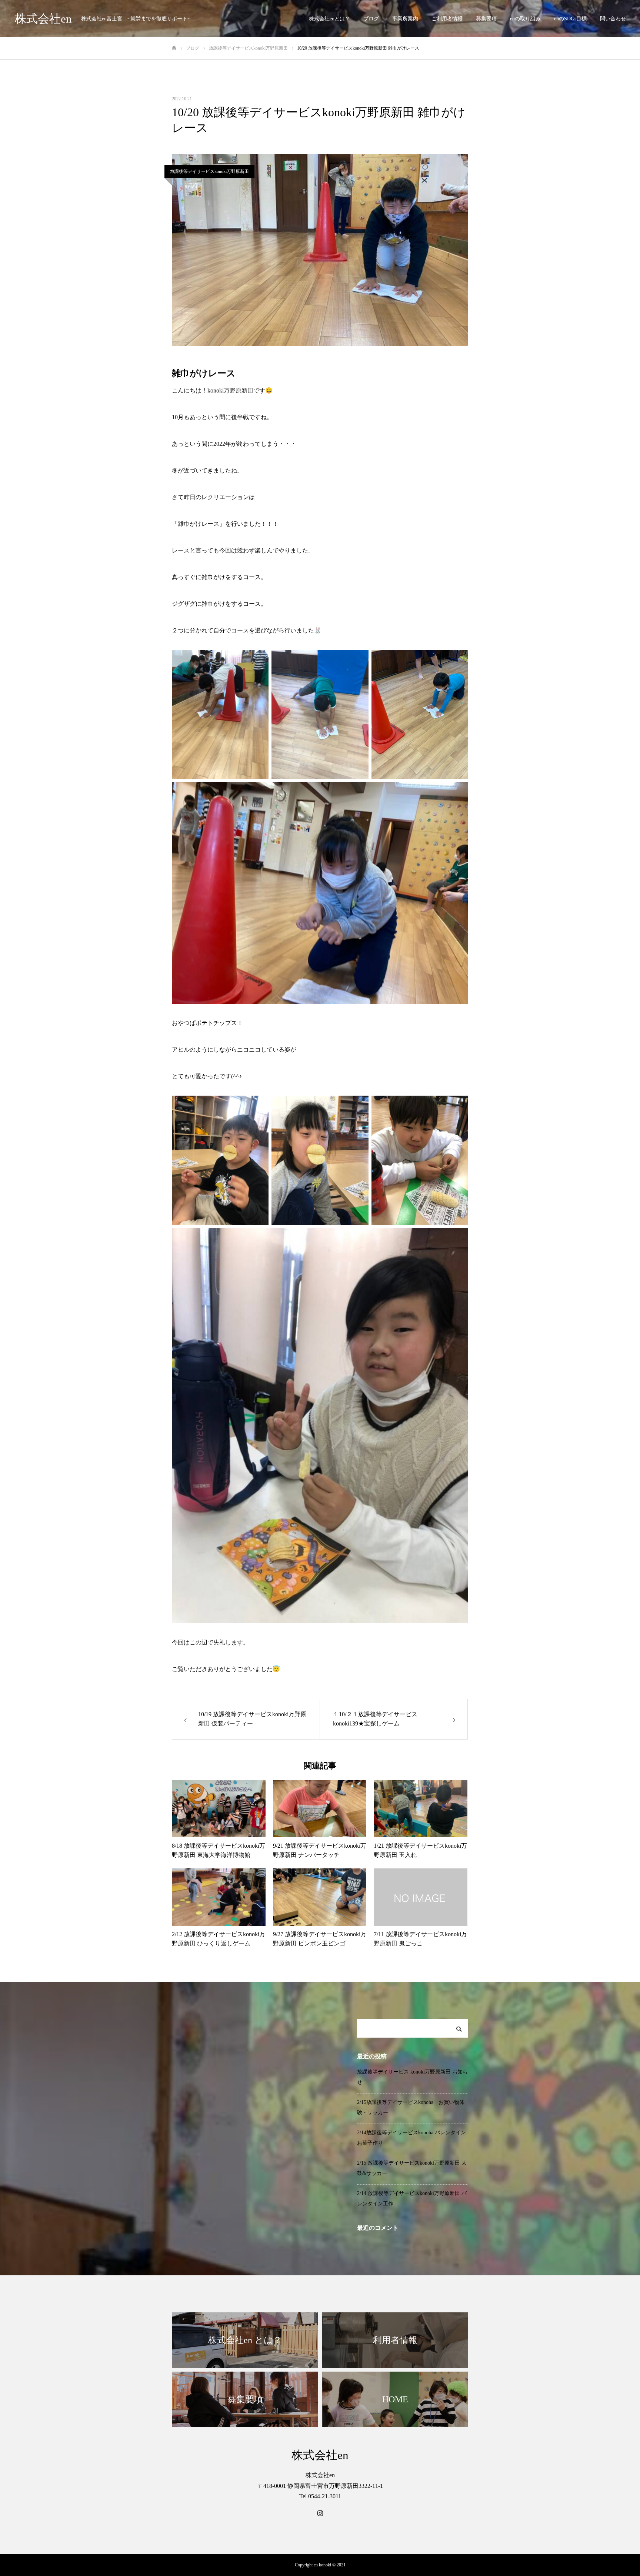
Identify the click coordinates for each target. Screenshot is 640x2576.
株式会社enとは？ (329, 19)
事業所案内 (405, 19)
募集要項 (486, 19)
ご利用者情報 (447, 19)
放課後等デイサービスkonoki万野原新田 (209, 171)
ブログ (371, 19)
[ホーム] (174, 48)
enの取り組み (525, 19)
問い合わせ (613, 19)
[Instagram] (320, 2513)
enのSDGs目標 (570, 19)
